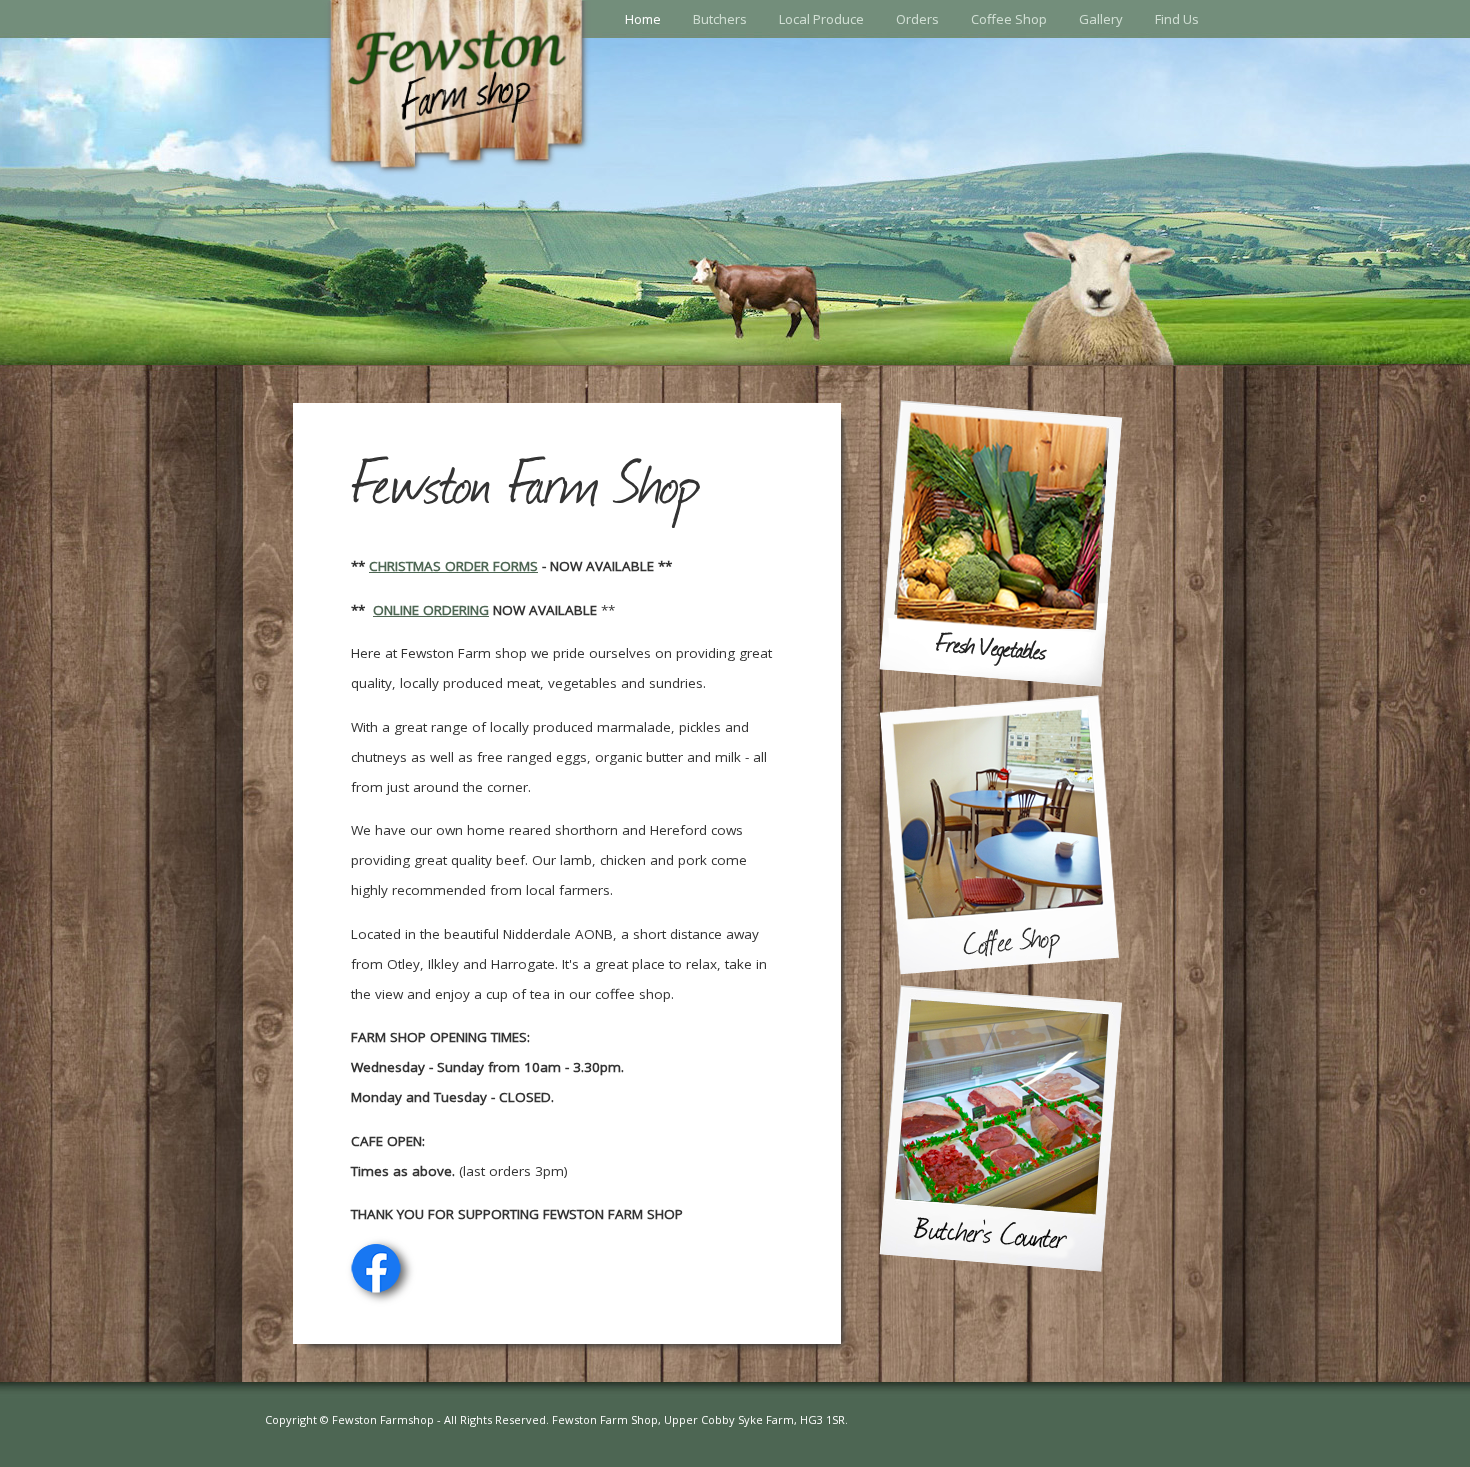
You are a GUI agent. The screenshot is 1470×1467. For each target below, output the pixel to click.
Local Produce (821, 19)
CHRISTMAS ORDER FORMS (453, 566)
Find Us (1177, 19)
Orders (917, 19)
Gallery (1101, 19)
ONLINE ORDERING (431, 610)
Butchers (720, 19)
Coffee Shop (1009, 19)
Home (643, 19)
